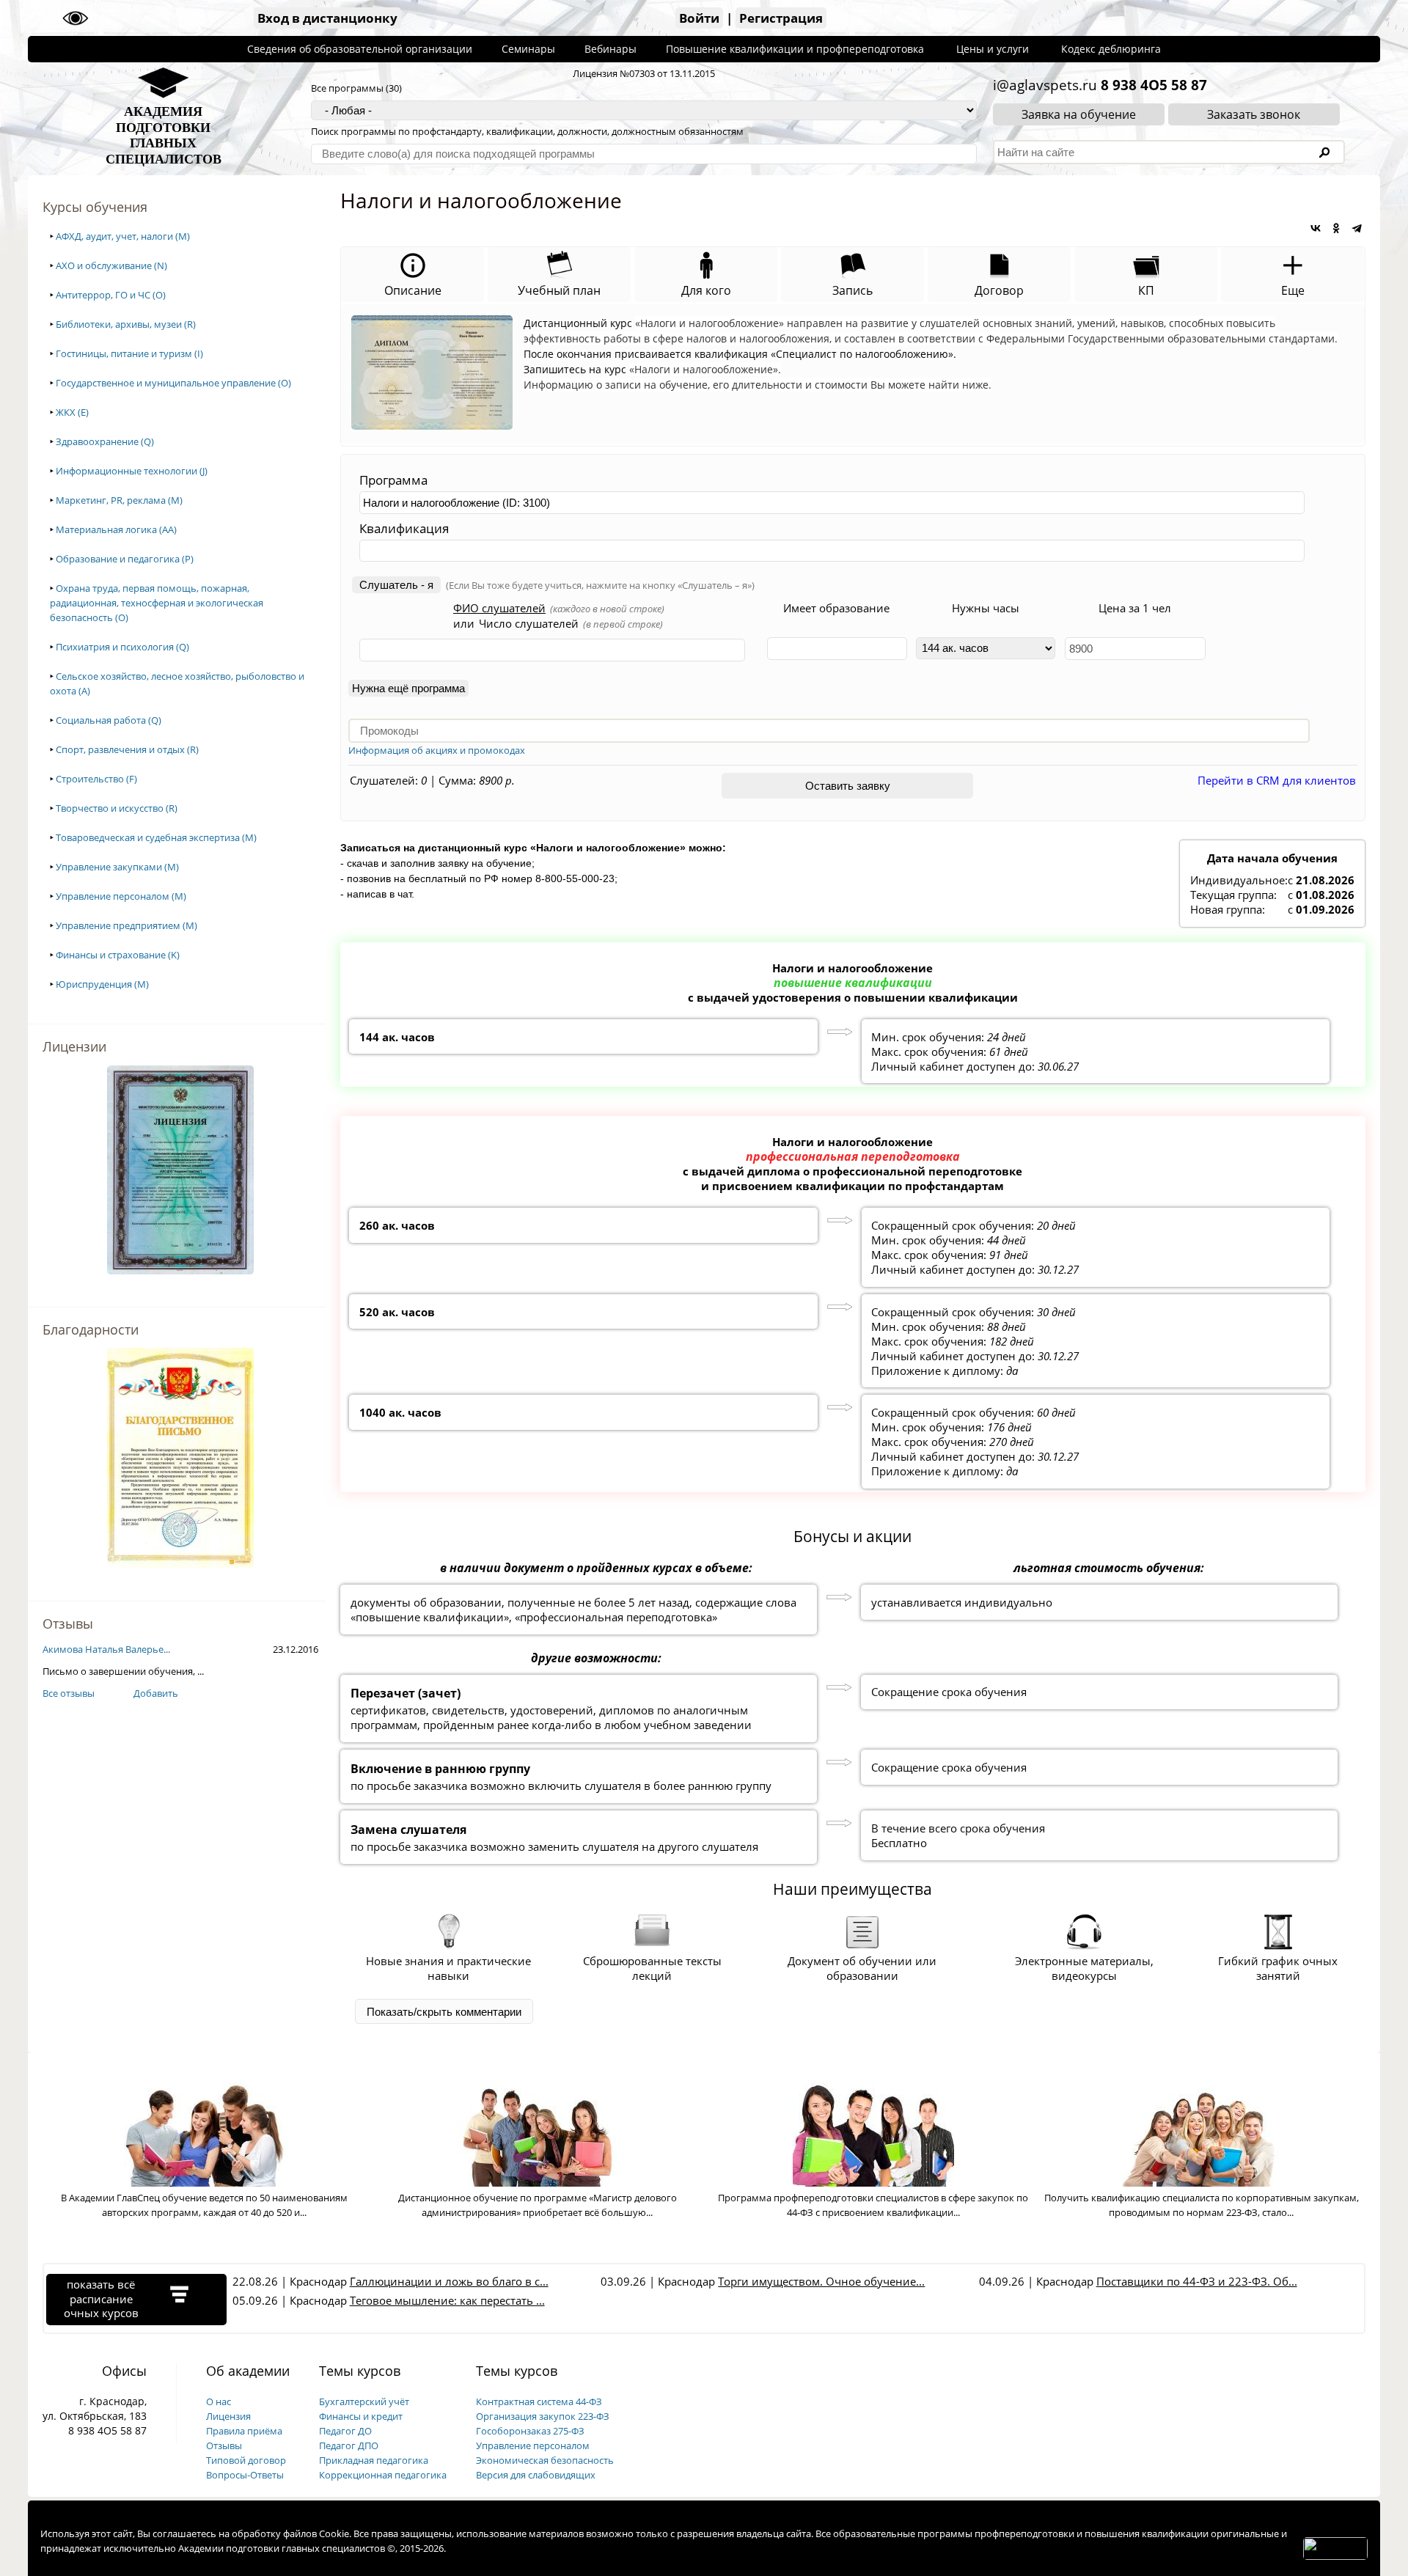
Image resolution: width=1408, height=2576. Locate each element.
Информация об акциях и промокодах (437, 750)
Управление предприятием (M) (126, 925)
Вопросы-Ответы (245, 2475)
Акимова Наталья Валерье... (106, 1649)
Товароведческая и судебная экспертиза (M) (156, 837)
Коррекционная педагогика (383, 2475)
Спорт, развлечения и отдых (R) (127, 749)
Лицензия (228, 2416)
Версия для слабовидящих (536, 2475)
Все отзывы (69, 1693)
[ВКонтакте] (1316, 228)
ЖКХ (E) (72, 412)
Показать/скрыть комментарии (444, 2012)
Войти (699, 18)
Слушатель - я (396, 585)
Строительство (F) (96, 779)
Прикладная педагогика (374, 2460)
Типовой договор (246, 2460)
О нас (219, 2401)
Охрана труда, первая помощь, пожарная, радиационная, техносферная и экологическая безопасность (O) (157, 603)
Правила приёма (244, 2431)
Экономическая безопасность (545, 2460)
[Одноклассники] (1336, 228)
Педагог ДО (345, 2431)
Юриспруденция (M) (102, 984)
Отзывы (224, 2445)
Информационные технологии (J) (132, 471)
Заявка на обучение (1079, 114)
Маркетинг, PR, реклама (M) (119, 500)
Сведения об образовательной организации (360, 49)
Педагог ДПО (349, 2445)
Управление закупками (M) (117, 867)
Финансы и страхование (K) (118, 955)
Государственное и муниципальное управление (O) (173, 383)
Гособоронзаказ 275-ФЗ (530, 2431)
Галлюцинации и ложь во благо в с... (449, 2281)
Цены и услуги (993, 49)
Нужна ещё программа (408, 688)
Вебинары (610, 49)
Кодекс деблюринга (1111, 49)
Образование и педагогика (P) (125, 559)
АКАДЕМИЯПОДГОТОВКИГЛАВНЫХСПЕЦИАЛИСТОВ (164, 135)
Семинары (528, 49)
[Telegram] (1357, 228)
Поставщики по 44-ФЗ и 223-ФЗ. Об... (1197, 2281)
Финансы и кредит (361, 2416)
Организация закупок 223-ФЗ (543, 2416)
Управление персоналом (533, 2445)
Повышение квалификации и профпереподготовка (795, 49)
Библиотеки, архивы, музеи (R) (126, 324)
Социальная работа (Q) (109, 720)
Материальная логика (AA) (116, 529)
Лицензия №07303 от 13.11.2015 (644, 73)
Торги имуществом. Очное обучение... (821, 2281)
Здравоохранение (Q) (105, 441)
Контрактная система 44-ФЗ (539, 2401)
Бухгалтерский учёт (364, 2401)
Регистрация (781, 18)
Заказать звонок (1254, 114)
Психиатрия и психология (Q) (122, 647)
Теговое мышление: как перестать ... (447, 2300)
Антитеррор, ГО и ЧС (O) (111, 295)
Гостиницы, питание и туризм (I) (129, 353)
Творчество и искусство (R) (117, 808)
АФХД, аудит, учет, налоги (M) (123, 236)
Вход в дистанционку (327, 18)
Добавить (156, 1693)
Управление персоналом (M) (121, 896)
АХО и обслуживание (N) (111, 265)
